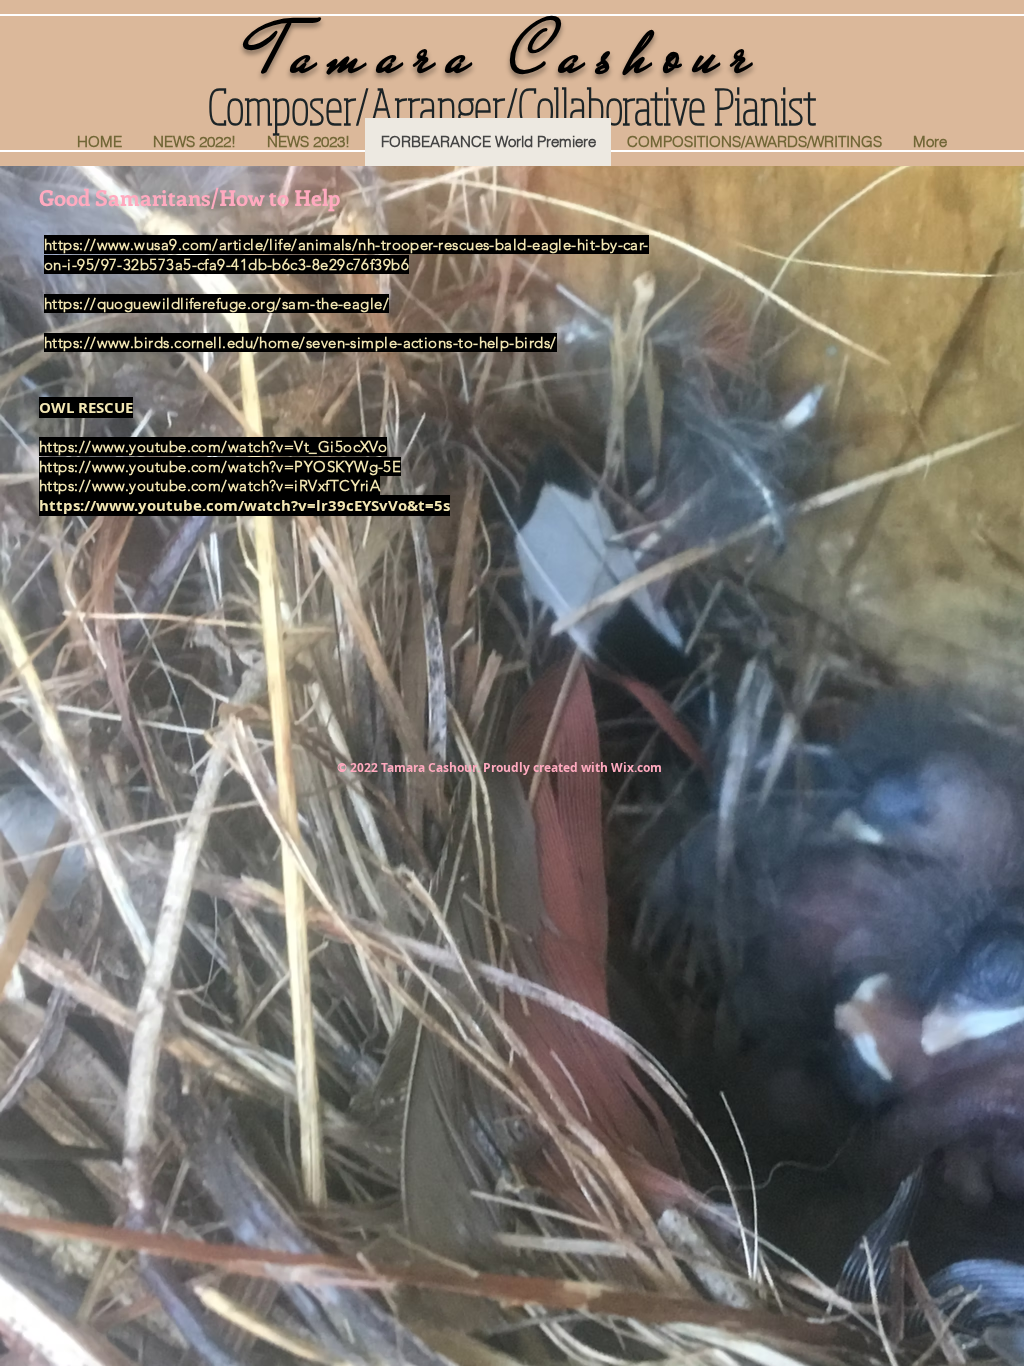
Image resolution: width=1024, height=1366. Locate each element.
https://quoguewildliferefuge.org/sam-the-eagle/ (216, 303)
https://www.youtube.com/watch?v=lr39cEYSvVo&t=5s (244, 505)
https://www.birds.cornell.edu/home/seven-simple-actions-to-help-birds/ (300, 342)
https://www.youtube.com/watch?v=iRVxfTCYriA (209, 485)
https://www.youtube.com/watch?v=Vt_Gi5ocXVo (213, 446)
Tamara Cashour (511, 54)
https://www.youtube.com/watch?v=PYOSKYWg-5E (220, 466)
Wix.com (636, 767)
